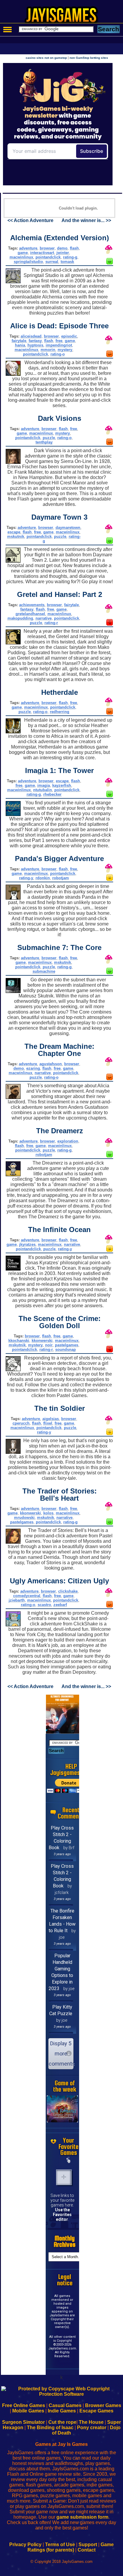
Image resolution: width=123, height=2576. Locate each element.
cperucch (21, 1423)
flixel (48, 1423)
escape (14, 532)
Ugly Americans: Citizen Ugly (59, 1581)
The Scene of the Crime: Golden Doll (60, 1322)
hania (20, 345)
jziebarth (17, 1600)
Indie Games (62, 2411)
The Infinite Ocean (59, 1230)
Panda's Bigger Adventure (59, 859)
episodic (69, 336)
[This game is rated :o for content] (110, 879)
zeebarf (60, 1605)
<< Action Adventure (30, 220)
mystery (65, 350)
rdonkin (43, 878)
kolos (48, 1513)
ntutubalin (43, 790)
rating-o (58, 354)
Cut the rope (62, 2422)
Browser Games (103, 2405)
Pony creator (92, 2428)
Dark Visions (60, 418)
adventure (28, 248)
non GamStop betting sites (89, 58)
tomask (67, 262)
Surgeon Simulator (23, 2422)
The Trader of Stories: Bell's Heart (60, 1495)
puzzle (49, 438)
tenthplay (44, 442)
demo (62, 248)
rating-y (26, 878)
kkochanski (19, 1341)
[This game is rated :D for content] (110, 263)
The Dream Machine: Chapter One (59, 1050)
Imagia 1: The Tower (59, 770)
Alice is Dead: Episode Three (59, 326)
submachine (44, 971)
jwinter (63, 253)
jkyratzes (27, 1244)
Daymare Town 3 (59, 517)
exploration (68, 1141)
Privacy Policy (25, 2545)
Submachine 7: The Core (59, 947)
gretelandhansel (30, 614)
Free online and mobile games (65, 17)
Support (88, 2545)
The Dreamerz (60, 1131)
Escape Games (96, 2411)
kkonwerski (42, 1341)
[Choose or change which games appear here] (69, 2161)
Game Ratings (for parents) (71, 2547)
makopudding (20, 618)
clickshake (68, 1591)
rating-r (51, 623)
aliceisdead (31, 336)
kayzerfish (62, 785)
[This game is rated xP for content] (110, 624)
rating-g (70, 257)
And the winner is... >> (86, 220)
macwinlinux (21, 257)
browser (47, 248)
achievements (32, 605)
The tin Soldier (60, 1408)
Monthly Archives (65, 2241)
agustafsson (51, 1064)
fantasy (35, 341)
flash (74, 248)
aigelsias (51, 1419)
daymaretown (68, 528)
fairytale (19, 341)
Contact (87, 2550)
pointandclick (48, 257)
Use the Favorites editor (62, 2215)
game (23, 253)
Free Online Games (24, 2405)
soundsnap (66, 1349)
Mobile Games (28, 2411)
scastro (44, 1605)
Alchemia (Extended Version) (60, 238)
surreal (52, 262)
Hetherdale (60, 692)
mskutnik (16, 536)
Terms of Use (60, 2545)
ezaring (33, 1068)
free (59, 341)
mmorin (48, 350)
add (64, 2177)
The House (91, 2422)
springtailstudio (28, 262)
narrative (44, 618)
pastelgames (67, 1345)
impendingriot (59, 345)
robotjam (61, 878)
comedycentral (27, 1596)
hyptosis (35, 345)
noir (49, 1345)
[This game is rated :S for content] (110, 355)
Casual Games (65, 2405)
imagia (44, 785)
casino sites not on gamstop (46, 58)
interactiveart (42, 253)
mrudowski (24, 1518)
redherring (60, 712)
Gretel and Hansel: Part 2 (60, 594)
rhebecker (52, 794)
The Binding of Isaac (50, 2428)
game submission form (82, 2517)
